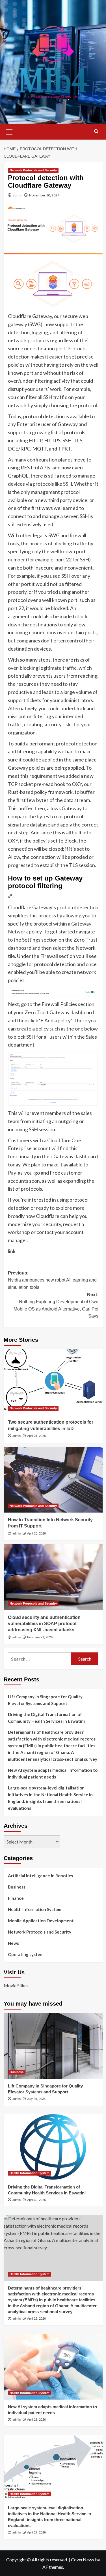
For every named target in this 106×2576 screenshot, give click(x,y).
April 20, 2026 (36, 1533)
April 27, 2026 (36, 2532)
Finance (16, 1898)
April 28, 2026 (36, 2420)
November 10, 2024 (44, 195)
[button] (9, 131)
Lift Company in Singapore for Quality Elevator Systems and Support (45, 1700)
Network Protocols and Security (33, 170)
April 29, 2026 (36, 2319)
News (13, 1943)
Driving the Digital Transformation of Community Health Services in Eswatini (46, 1718)
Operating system (26, 1954)
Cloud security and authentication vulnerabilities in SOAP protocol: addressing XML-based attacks (44, 1624)
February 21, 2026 (40, 1637)
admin (18, 195)
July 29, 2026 (36, 2099)
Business (17, 1887)
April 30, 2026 (36, 2200)
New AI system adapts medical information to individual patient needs (53, 1773)
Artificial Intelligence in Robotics (40, 1876)
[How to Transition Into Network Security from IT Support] (53, 1480)
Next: (56, 1305)
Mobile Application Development (41, 1921)
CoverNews (83, 2560)
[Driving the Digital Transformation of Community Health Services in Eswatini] (53, 2147)
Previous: (52, 1280)
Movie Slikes (16, 1985)
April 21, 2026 (36, 1436)
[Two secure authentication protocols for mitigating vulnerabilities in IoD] (53, 1382)
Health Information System (35, 1909)
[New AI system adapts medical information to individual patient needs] (53, 2366)
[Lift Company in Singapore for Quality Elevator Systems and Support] (53, 2046)
